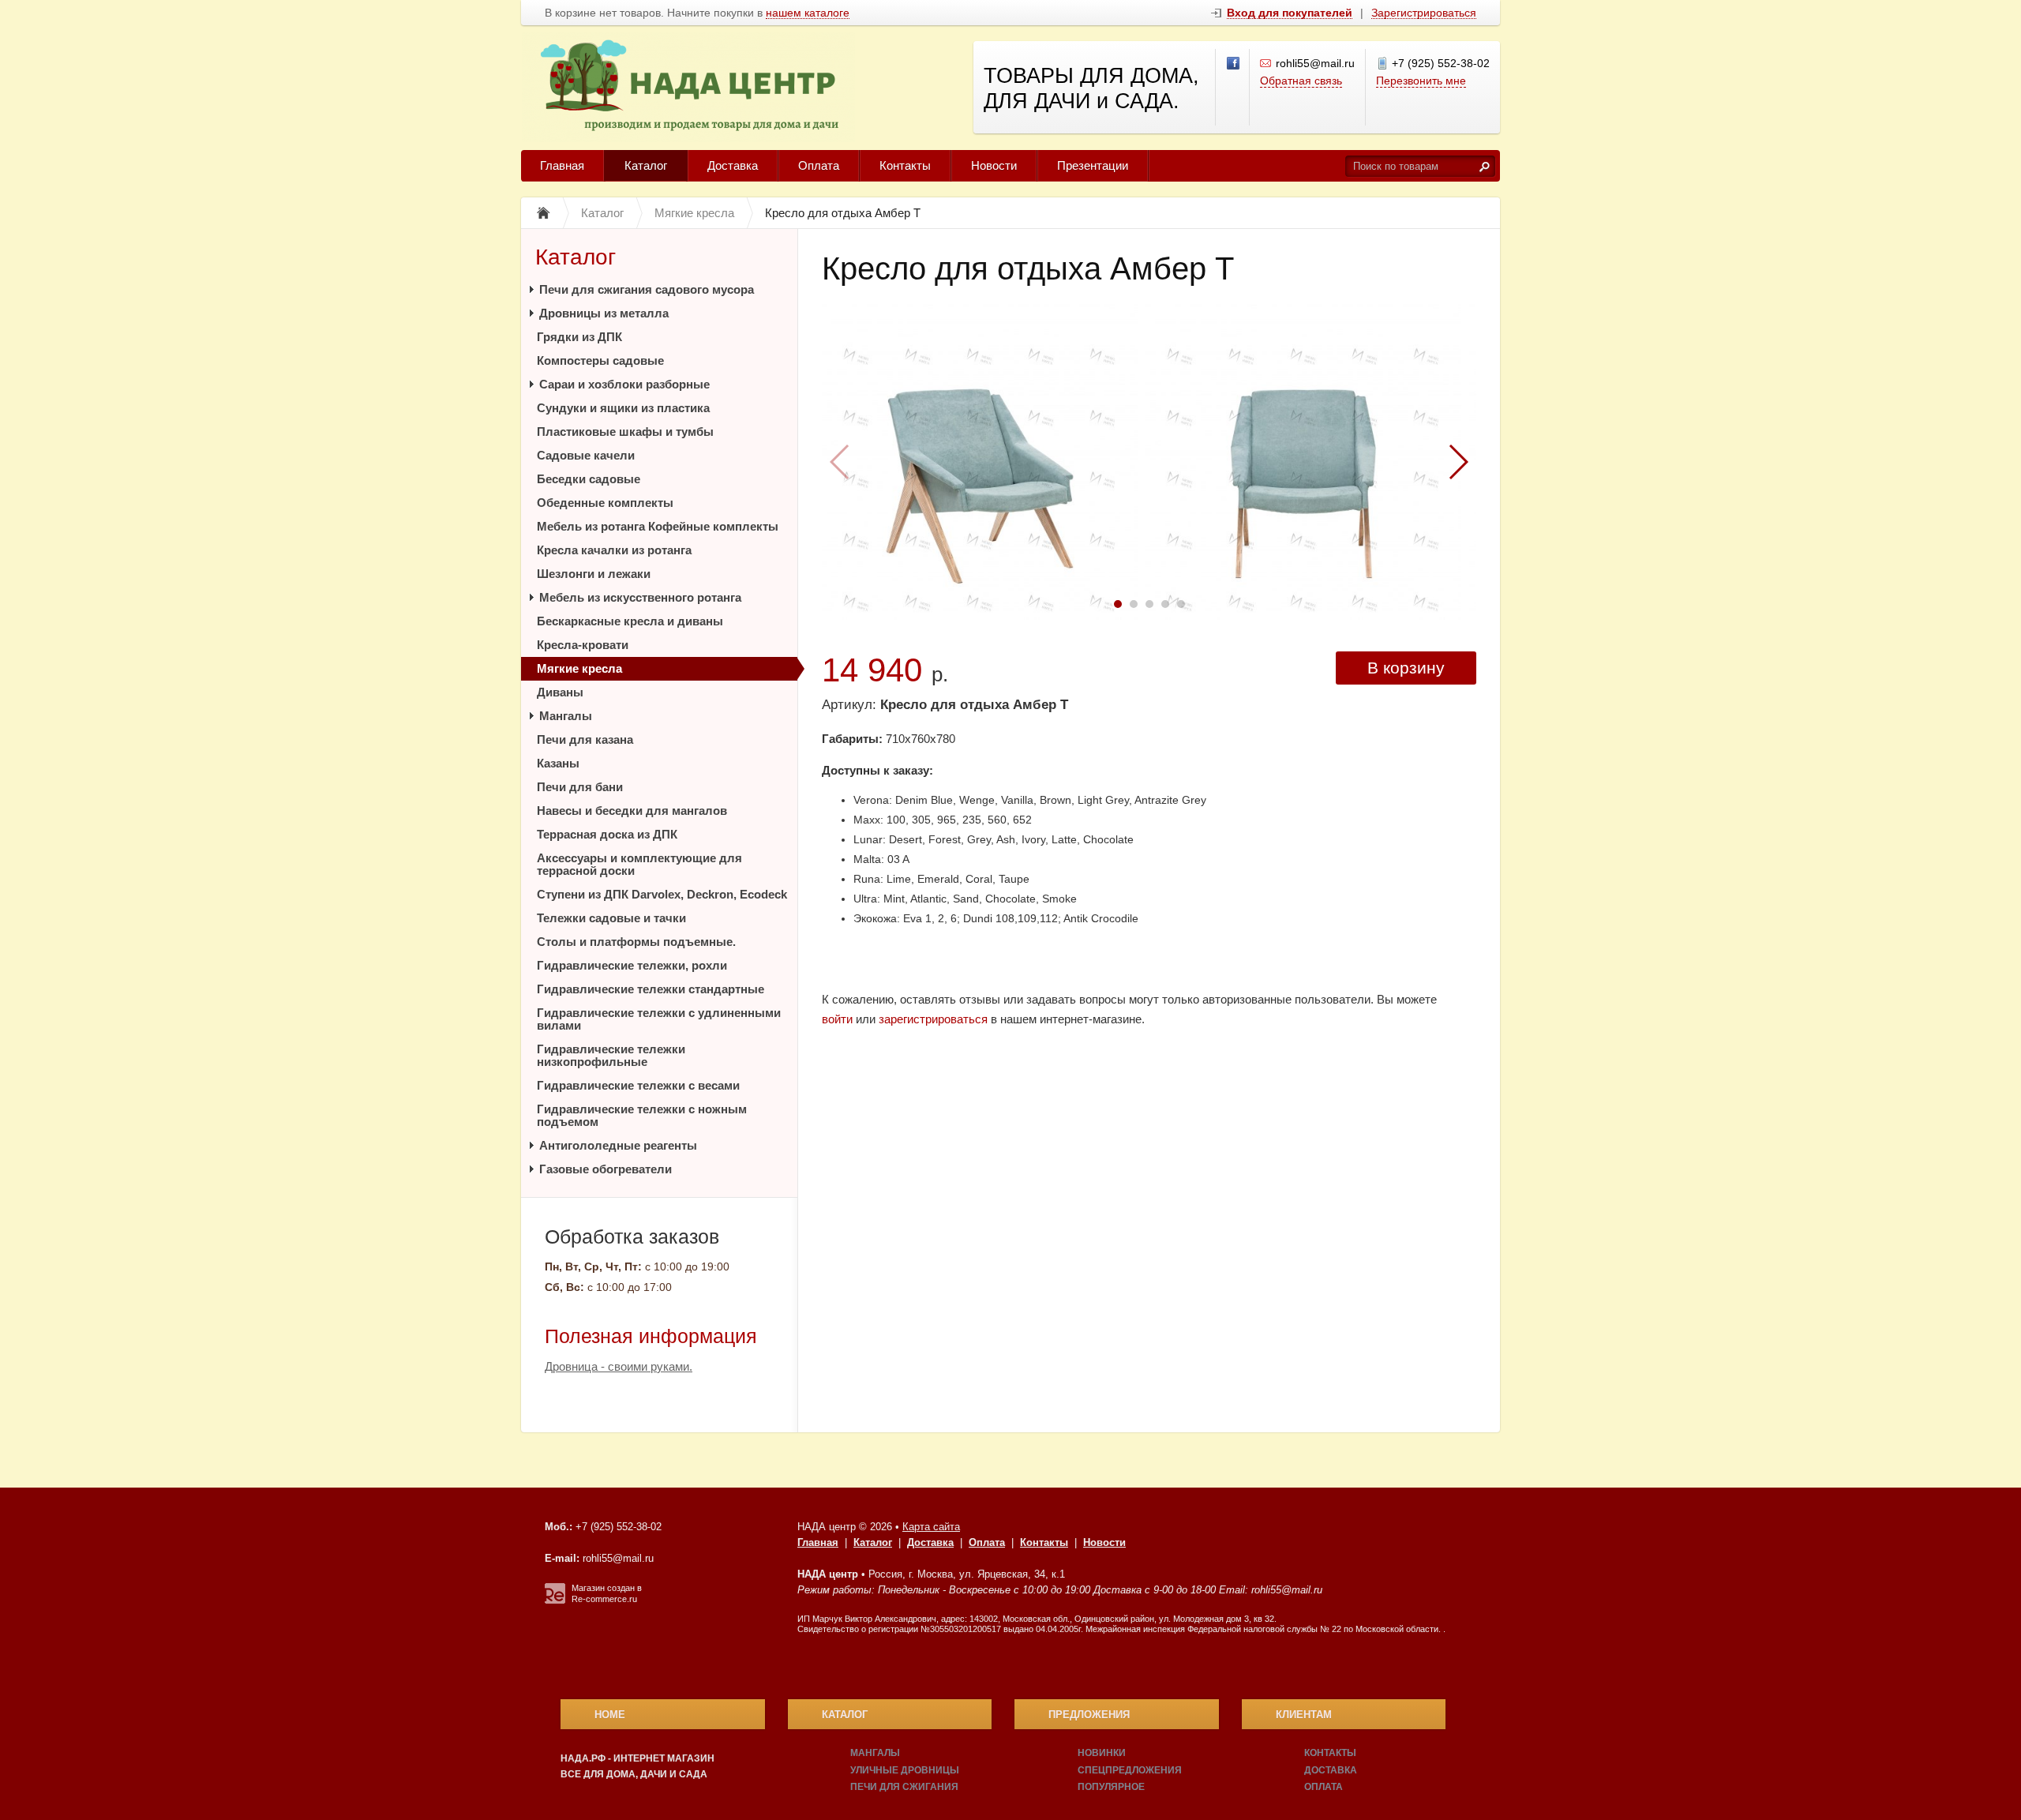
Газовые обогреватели (606, 1169)
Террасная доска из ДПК (607, 834)
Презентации (1093, 165)
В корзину (1406, 668)
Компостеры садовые (600, 360)
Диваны (560, 692)
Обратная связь (1301, 81)
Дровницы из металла (604, 313)
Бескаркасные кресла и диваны (630, 621)
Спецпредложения (1130, 1770)
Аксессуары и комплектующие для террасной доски (639, 864)
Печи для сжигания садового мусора (647, 289)
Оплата (819, 165)
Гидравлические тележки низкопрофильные (611, 1055)
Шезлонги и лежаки (594, 574)
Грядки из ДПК (579, 337)
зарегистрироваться (933, 1019)
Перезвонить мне (1421, 81)
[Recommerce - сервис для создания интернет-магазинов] (555, 1600)
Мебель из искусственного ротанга (640, 597)
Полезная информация (651, 1336)
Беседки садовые (589, 479)
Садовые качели (586, 455)
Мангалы (566, 716)
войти (837, 1019)
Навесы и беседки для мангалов (632, 811)
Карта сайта (931, 1527)
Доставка (733, 165)
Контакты (905, 165)
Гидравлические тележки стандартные (651, 989)
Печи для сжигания (904, 1787)
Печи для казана (585, 739)
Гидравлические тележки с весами (638, 1085)
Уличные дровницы (905, 1770)
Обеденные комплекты (605, 503)
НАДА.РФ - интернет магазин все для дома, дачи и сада (637, 1766)
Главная (562, 165)
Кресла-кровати (583, 645)
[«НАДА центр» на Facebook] (1234, 64)
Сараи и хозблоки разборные (624, 384)
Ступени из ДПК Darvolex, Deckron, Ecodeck (662, 894)
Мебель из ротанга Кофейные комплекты (658, 526)
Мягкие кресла (579, 668)
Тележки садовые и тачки (611, 918)
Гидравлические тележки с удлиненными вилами (659, 1019)
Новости (994, 165)
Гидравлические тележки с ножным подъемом (642, 1115)
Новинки (1102, 1753)
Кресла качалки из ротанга (614, 550)
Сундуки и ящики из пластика (623, 408)
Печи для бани (580, 787)
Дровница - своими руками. (619, 1366)
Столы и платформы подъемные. (636, 942)
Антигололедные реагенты (618, 1145)
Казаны (558, 763)
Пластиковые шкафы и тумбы (625, 432)
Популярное (1111, 1787)
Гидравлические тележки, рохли (632, 965)
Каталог (646, 165)
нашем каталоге (808, 13)
